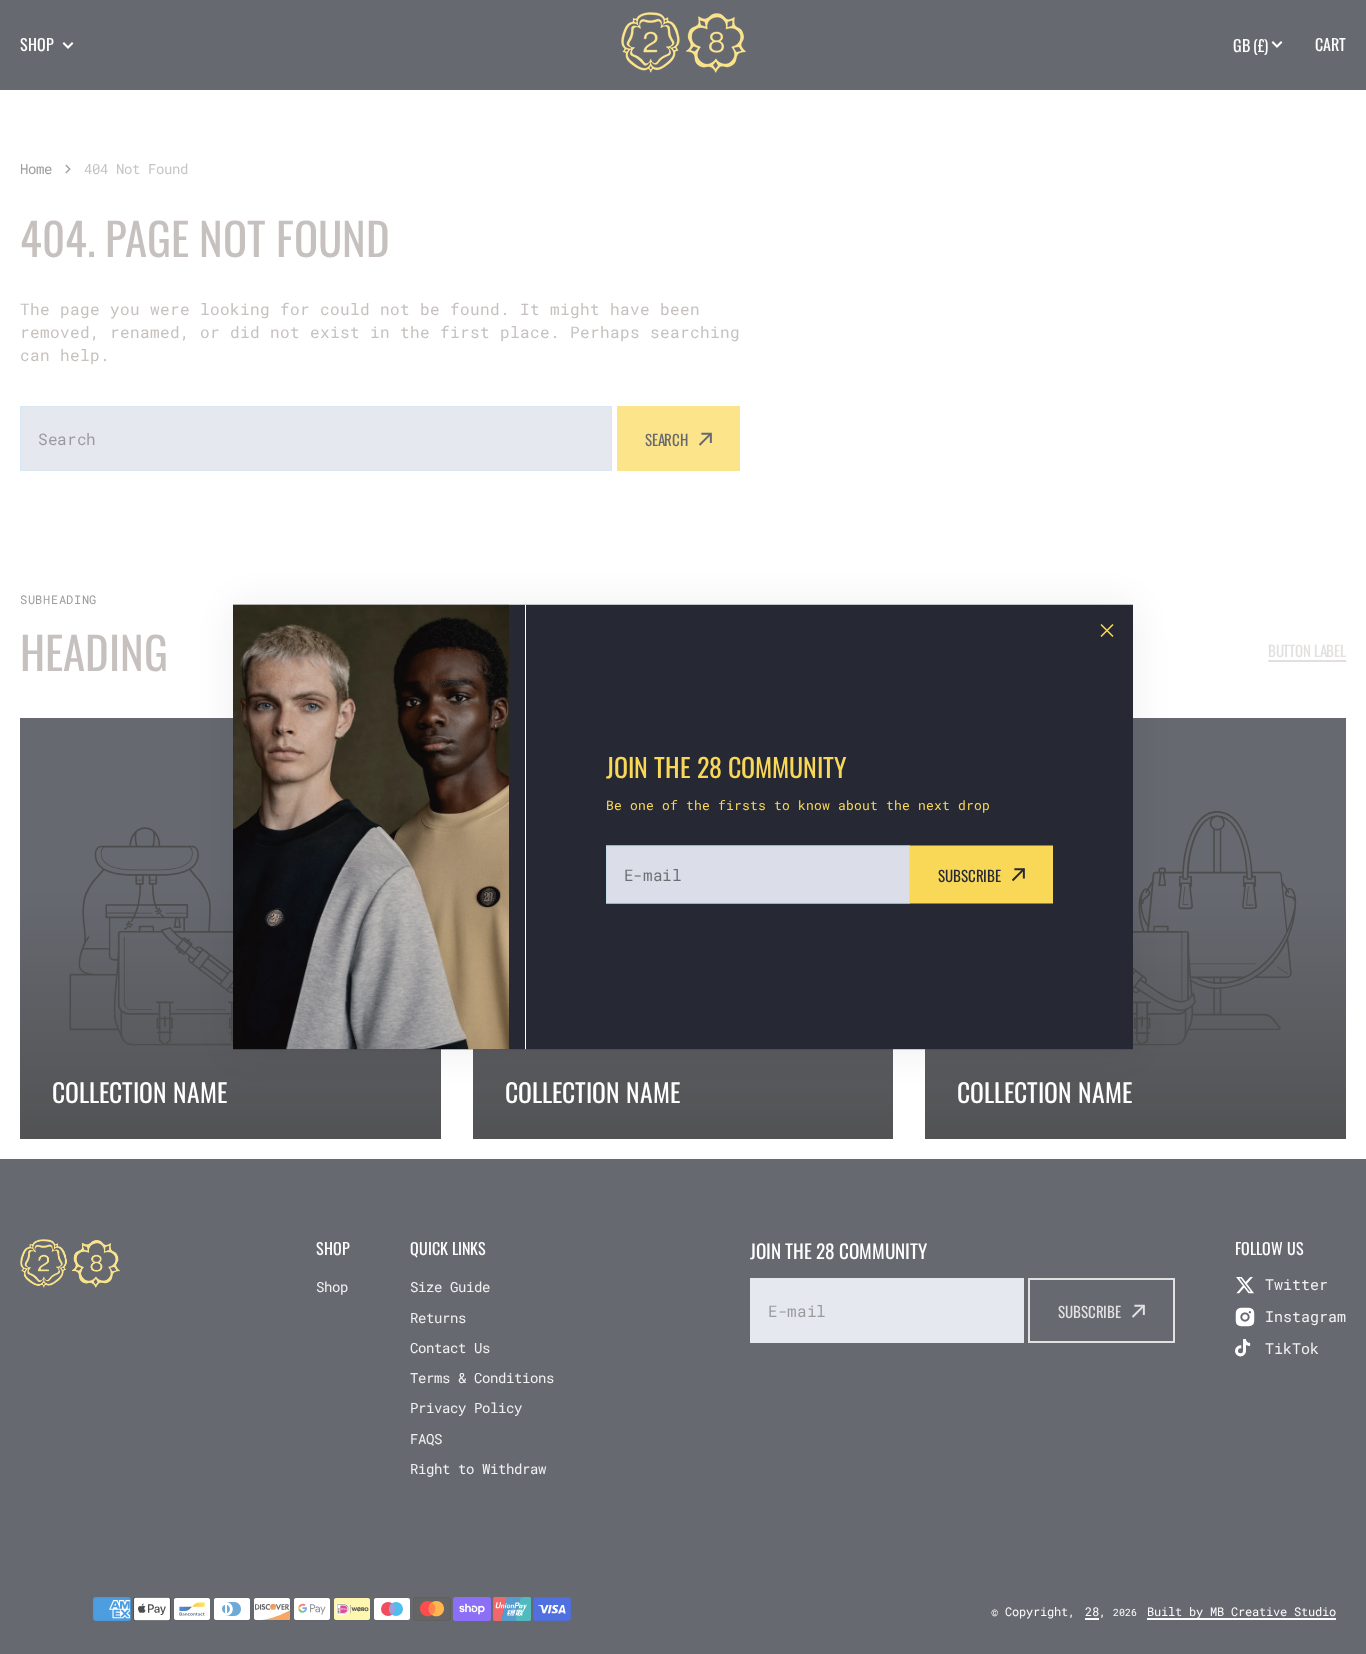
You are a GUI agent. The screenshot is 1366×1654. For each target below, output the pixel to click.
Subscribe (969, 874)
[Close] (1107, 631)
